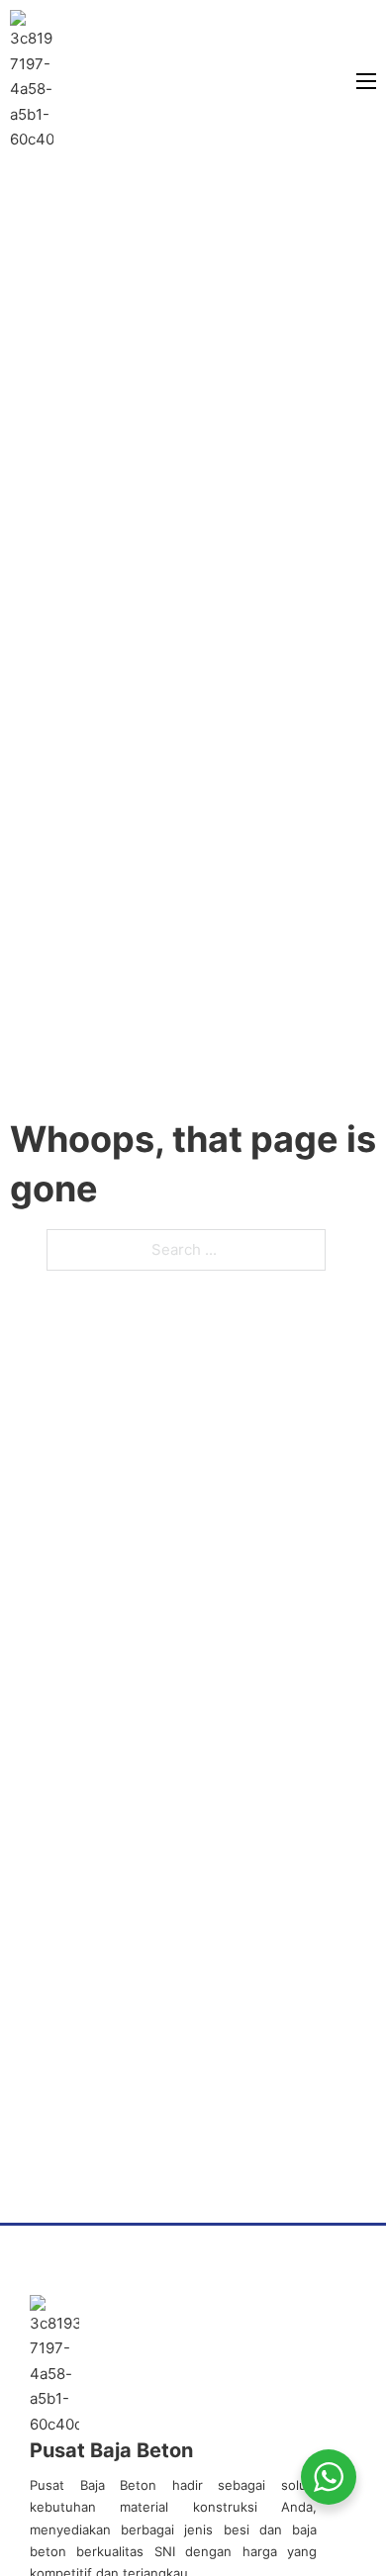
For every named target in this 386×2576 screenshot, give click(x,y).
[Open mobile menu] (366, 81)
